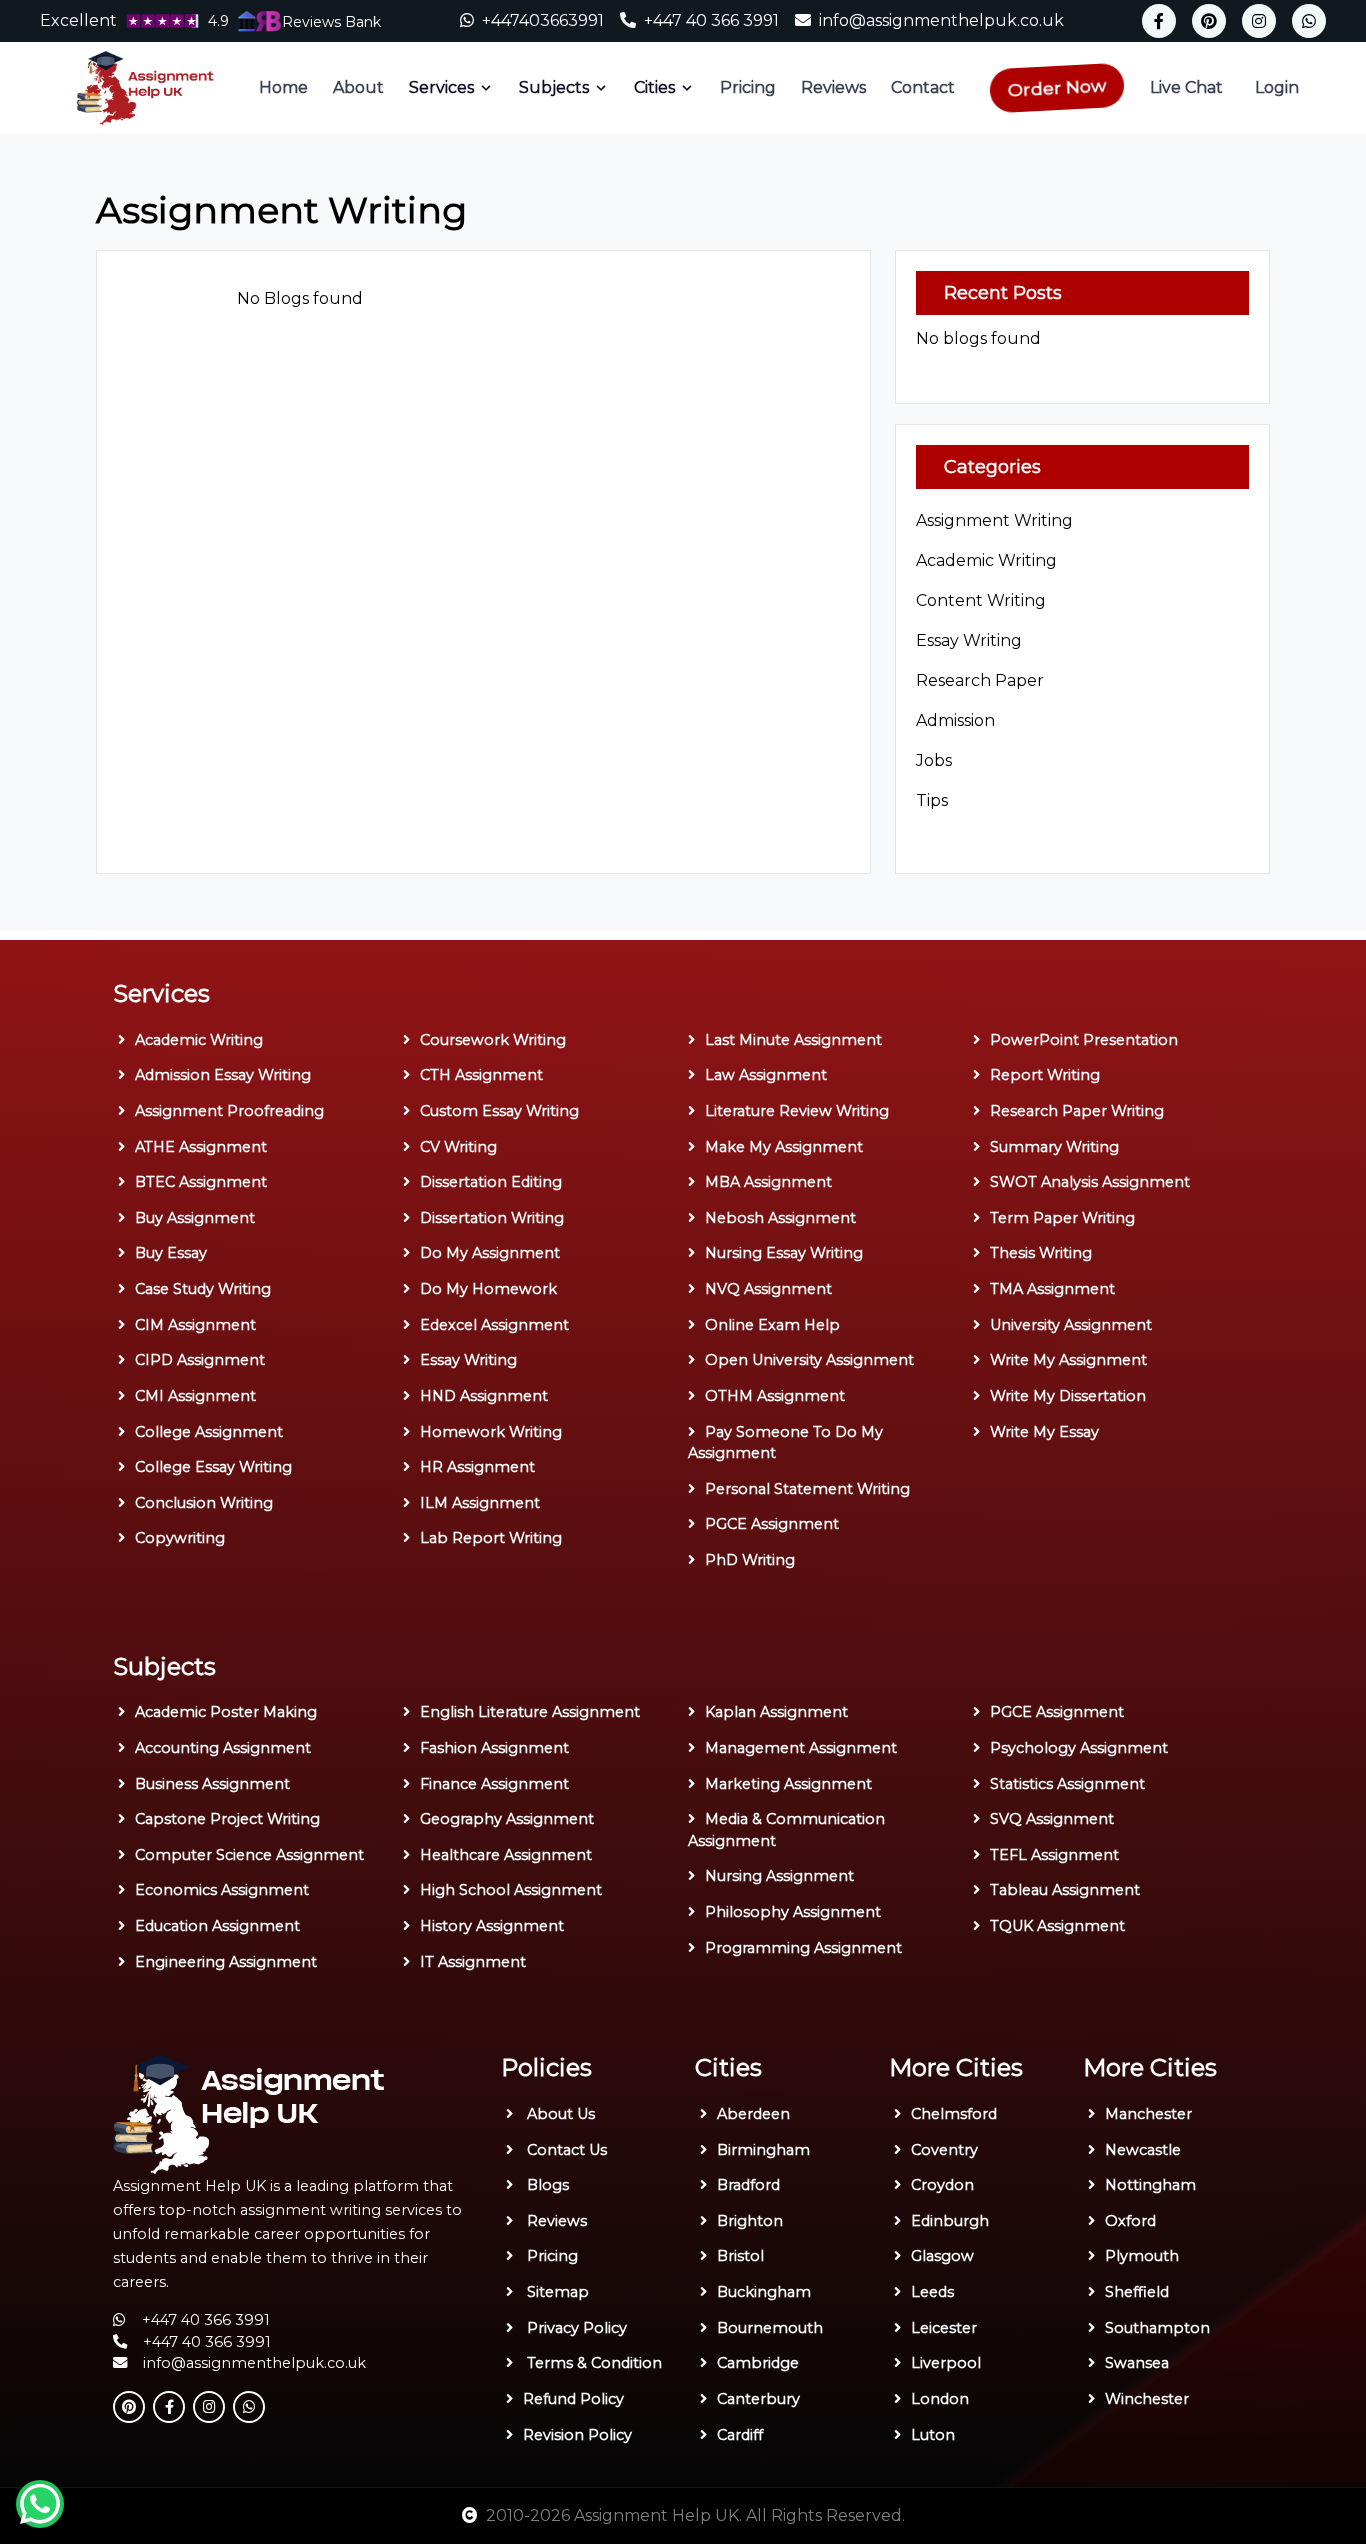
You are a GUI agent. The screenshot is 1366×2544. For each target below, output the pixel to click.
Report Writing (1045, 1075)
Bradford (748, 2185)
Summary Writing (1054, 1147)
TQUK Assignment (1057, 1926)
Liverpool (946, 2363)
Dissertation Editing (491, 1182)
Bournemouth (770, 2328)
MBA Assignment (768, 1182)
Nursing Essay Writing (784, 1253)
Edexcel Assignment (494, 1325)
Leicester (944, 2328)
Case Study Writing (203, 1289)
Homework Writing (491, 1432)
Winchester (1147, 2399)
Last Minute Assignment (793, 1040)
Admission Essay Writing (223, 1075)
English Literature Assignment (530, 1712)
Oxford (1130, 2221)
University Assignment (1071, 1325)
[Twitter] (1209, 21)
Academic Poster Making (226, 1712)
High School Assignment (511, 1890)
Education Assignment (217, 1926)
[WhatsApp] (1309, 21)
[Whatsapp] (40, 2504)
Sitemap (556, 2292)
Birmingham (763, 2150)
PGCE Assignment (772, 1524)
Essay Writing (969, 640)
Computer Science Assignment (249, 1855)
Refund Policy (573, 2399)
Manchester (1148, 2114)
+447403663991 (543, 20)
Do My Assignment (490, 1253)
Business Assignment (212, 1784)
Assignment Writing (994, 520)
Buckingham (764, 2292)
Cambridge (758, 2363)
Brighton (750, 2221)
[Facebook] (1159, 21)
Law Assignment (766, 1075)
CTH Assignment (481, 1075)
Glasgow (942, 2256)
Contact (923, 87)
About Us (559, 2114)
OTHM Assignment (775, 1396)
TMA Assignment (1052, 1289)
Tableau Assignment (1065, 1890)
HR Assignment (477, 1467)
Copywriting (180, 1538)
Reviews (833, 87)
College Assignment (209, 1432)
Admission (955, 720)
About (358, 87)
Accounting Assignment (223, 1748)
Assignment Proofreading (229, 1111)
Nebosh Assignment (780, 1218)
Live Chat (1186, 87)
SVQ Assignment (1052, 1819)
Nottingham (1150, 2185)
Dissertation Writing (492, 1218)
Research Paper (980, 680)
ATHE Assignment (201, 1147)
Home (283, 87)
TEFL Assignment (1054, 1855)
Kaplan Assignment (776, 1712)
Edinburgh (950, 2221)
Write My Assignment (1068, 1360)
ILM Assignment (480, 1503)
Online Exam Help (772, 1325)
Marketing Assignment (788, 1784)
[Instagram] (1259, 21)
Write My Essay (1044, 1432)
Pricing (748, 87)
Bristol (740, 2256)
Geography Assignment (507, 1819)
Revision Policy (577, 2435)
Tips (932, 800)
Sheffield (1137, 2292)
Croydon (942, 2185)
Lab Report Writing (491, 1538)
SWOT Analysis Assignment (1090, 1182)
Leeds (932, 2292)
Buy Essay (171, 1253)
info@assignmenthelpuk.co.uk (941, 20)
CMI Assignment (195, 1396)
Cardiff (740, 2435)
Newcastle (1143, 2150)
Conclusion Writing (204, 1503)
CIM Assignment (195, 1325)
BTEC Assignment (201, 1182)
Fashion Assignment (494, 1748)
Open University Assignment (809, 1360)
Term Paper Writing (1062, 1218)
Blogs (546, 2185)
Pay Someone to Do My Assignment (785, 1443)
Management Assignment (801, 1748)
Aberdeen (753, 2114)
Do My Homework (488, 1289)
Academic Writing (986, 560)
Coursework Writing (493, 1040)
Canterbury (758, 2399)
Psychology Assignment (1079, 1748)
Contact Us (565, 2150)
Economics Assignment (222, 1890)
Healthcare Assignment (506, 1855)
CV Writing (458, 1147)
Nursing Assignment (779, 1876)
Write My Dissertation (1068, 1396)
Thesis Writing (1041, 1253)
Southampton (1157, 2328)
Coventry (944, 2150)
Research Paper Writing (1077, 1111)
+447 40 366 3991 (713, 20)
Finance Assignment (494, 1784)
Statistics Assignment (1067, 1784)
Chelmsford (954, 2114)
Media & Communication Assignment (786, 1830)
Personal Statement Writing (807, 1489)
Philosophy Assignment (793, 1912)
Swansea (1137, 2363)
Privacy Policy (575, 2328)
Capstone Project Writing (227, 1819)
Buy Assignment (195, 1218)
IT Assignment (473, 1962)
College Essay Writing (213, 1467)
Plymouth (1142, 2256)
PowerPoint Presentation (1084, 1040)
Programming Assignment (803, 1948)
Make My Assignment (784, 1147)
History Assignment (492, 1926)
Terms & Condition (592, 2363)
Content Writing (981, 600)
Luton (933, 2435)
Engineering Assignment (226, 1962)
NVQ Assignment (768, 1289)
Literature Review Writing (797, 1111)
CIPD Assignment (200, 1360)
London (940, 2399)
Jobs (934, 760)
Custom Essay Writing (499, 1111)
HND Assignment (484, 1396)
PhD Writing (750, 1560)
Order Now (1057, 87)
